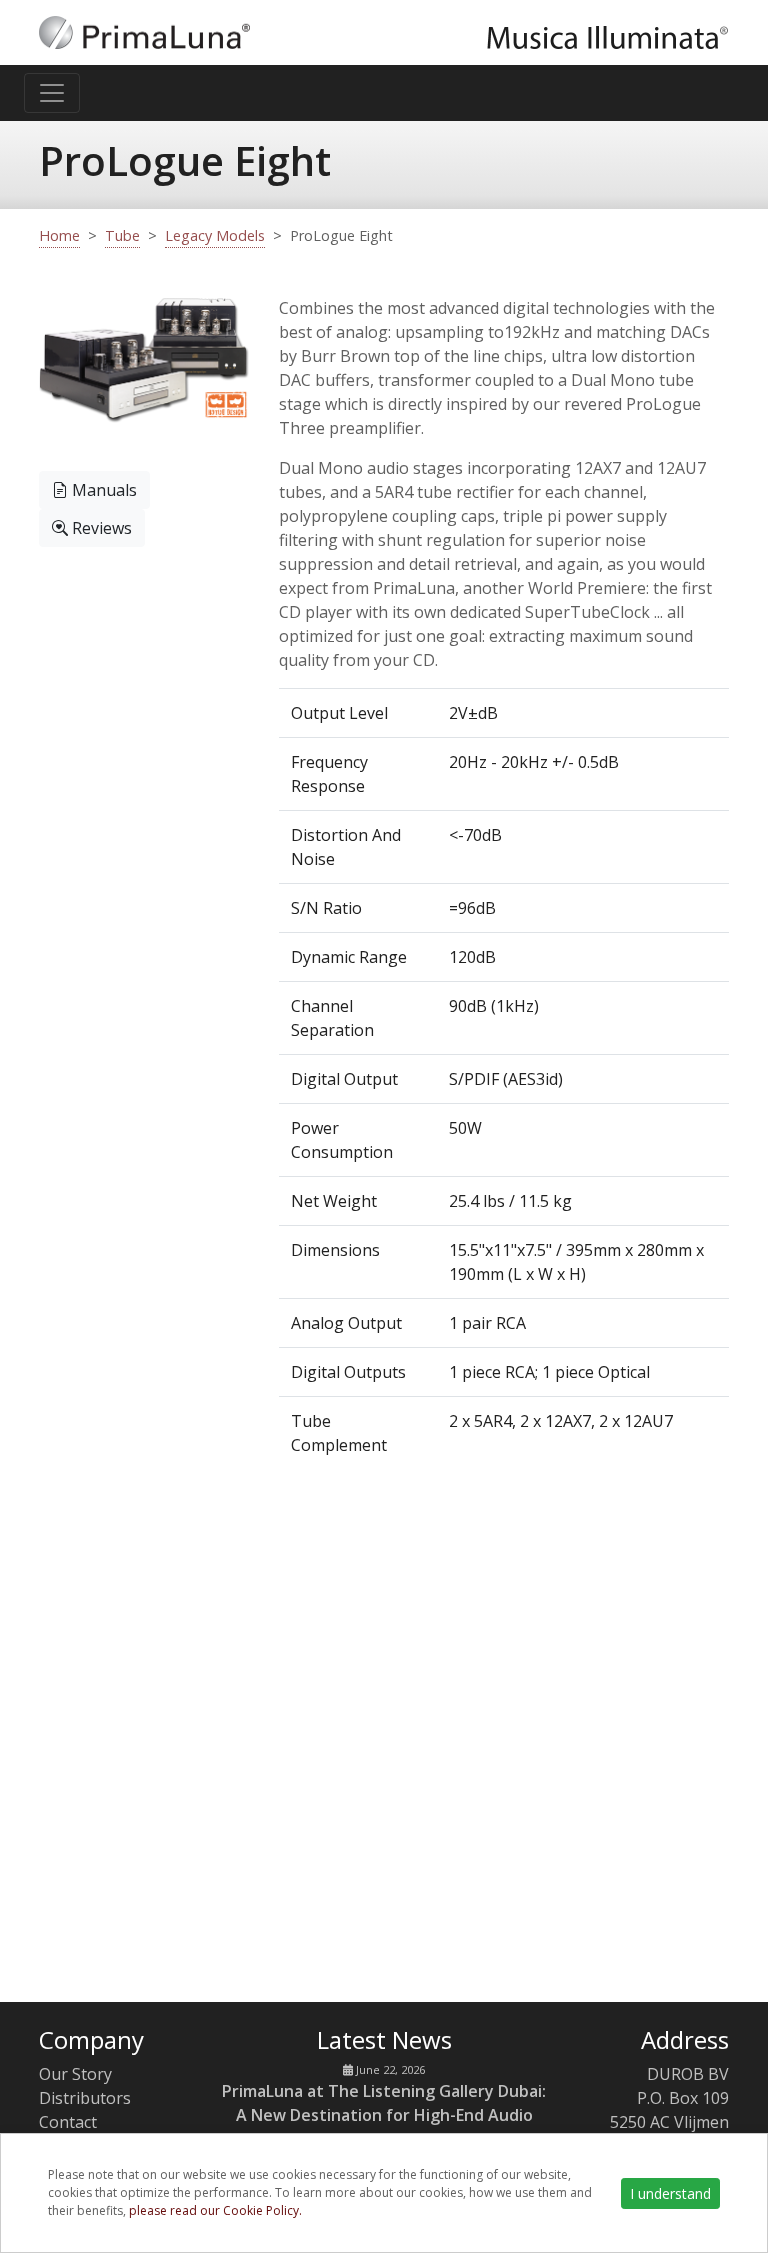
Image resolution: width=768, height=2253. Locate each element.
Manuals (102, 490)
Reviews (100, 528)
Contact (68, 2122)
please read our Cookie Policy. (215, 2210)
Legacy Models (215, 235)
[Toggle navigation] (52, 93)
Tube (122, 235)
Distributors (85, 2098)
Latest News (384, 2039)
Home (59, 235)
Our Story (75, 2074)
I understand (670, 2193)
